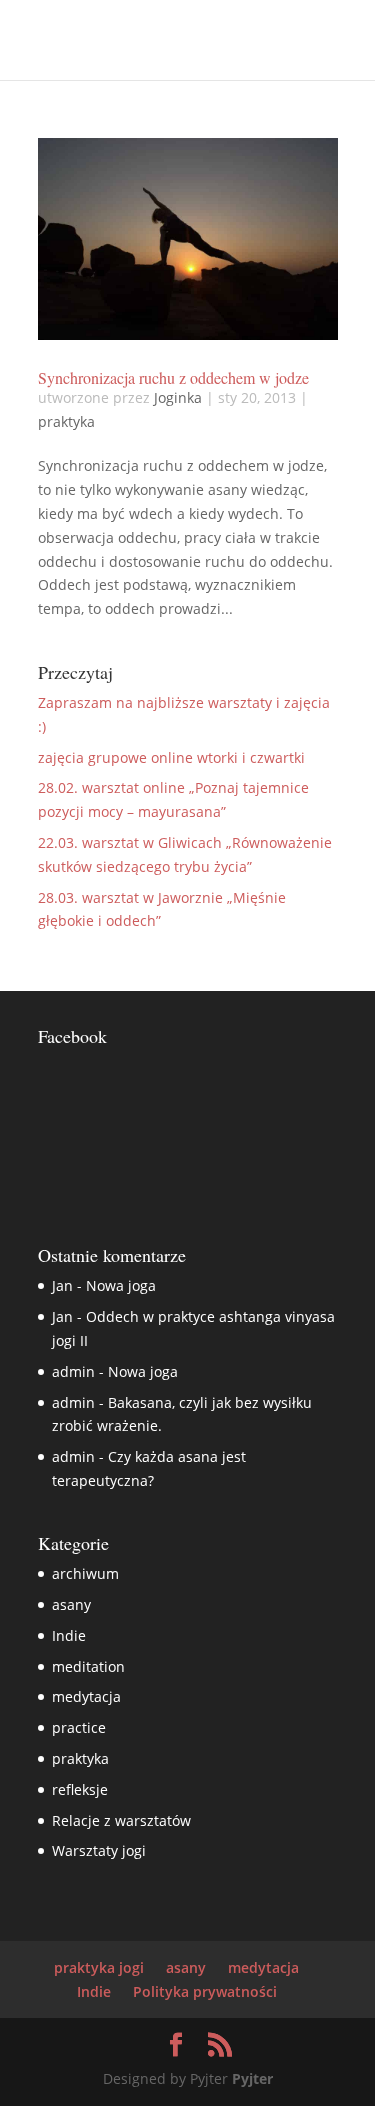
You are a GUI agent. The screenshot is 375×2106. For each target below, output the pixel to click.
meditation (88, 1666)
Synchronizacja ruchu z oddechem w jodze (173, 377)
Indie (69, 1635)
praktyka (66, 421)
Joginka (178, 397)
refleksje (80, 1789)
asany (71, 1604)
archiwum (85, 1573)
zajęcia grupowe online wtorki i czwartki (171, 757)
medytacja (86, 1696)
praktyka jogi (99, 1967)
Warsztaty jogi (99, 1850)
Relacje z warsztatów (121, 1820)
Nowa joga (121, 1285)
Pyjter (252, 2078)
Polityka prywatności (205, 1991)
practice (79, 1727)
